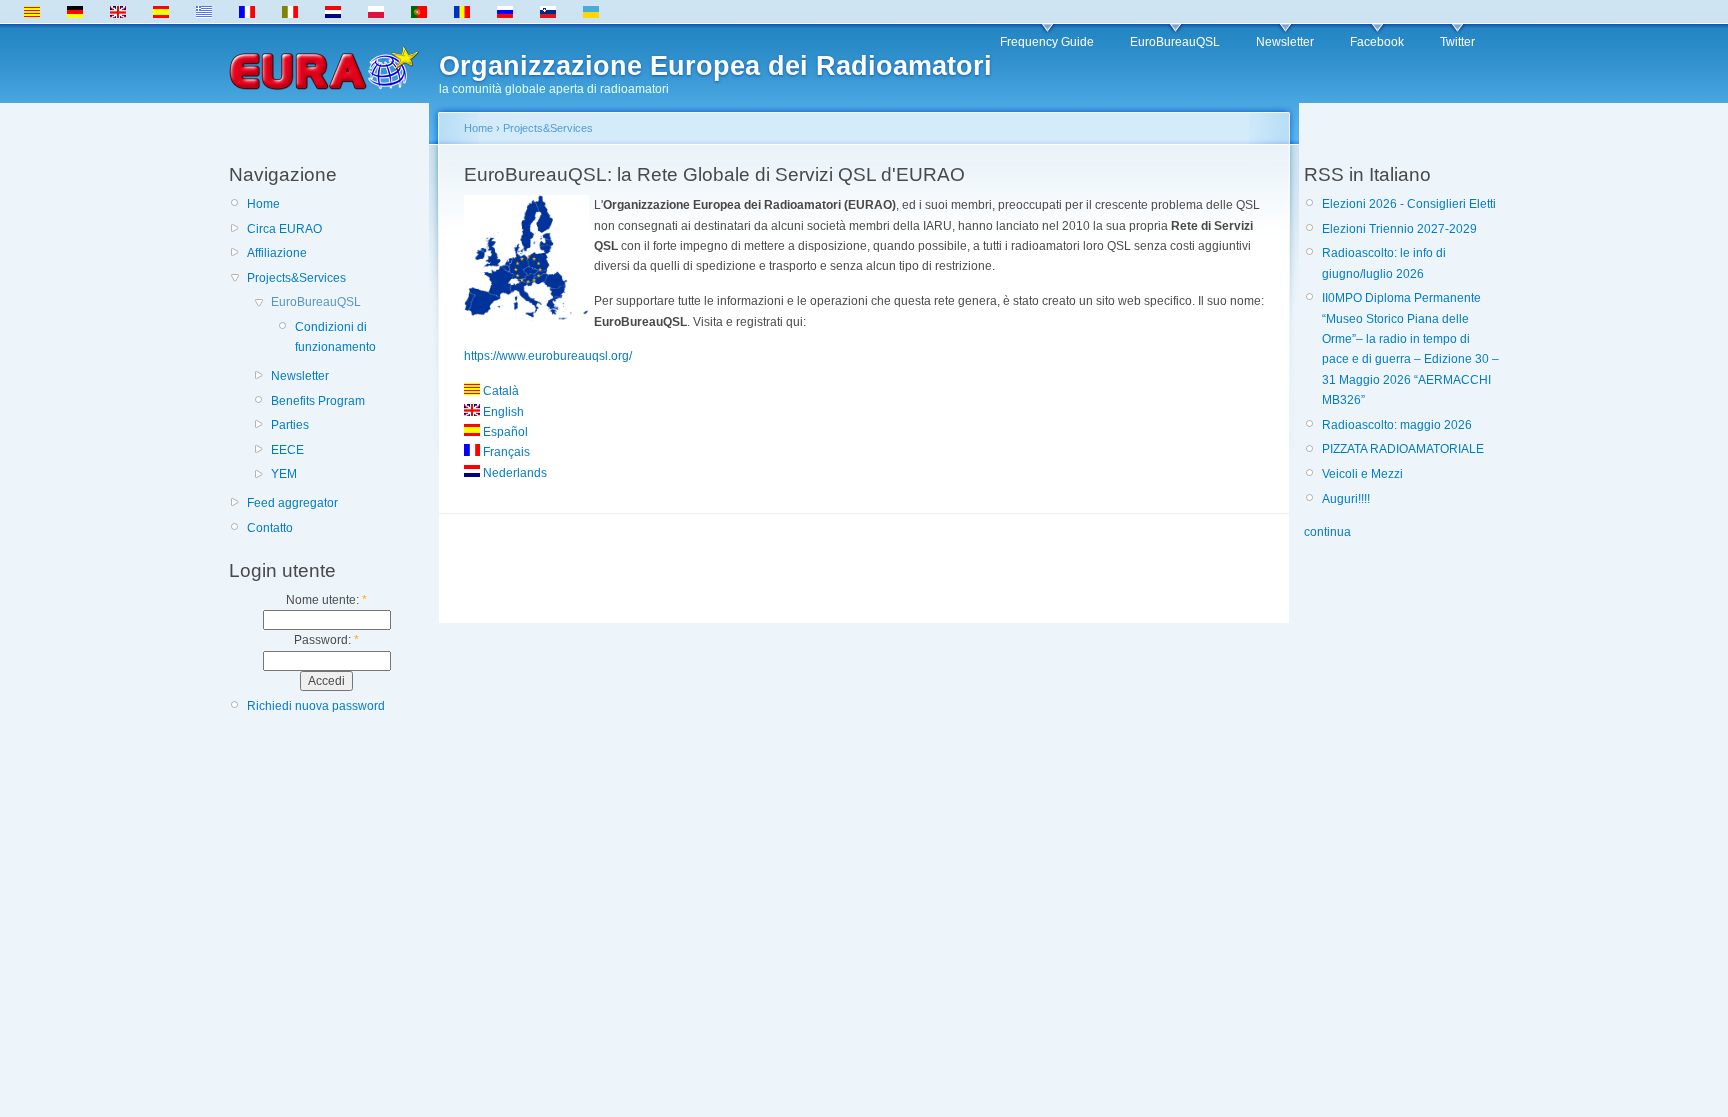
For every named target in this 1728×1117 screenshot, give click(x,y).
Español (504, 432)
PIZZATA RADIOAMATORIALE (1403, 449)
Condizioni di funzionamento (335, 337)
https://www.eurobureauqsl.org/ (548, 356)
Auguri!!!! (1346, 499)
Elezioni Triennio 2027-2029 (1399, 229)
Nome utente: (326, 600)
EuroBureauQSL (1175, 42)
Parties (290, 425)
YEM (284, 474)
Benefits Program (318, 401)
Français (505, 452)
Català (499, 391)
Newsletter (1285, 42)
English (502, 412)
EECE (287, 450)
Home (263, 204)
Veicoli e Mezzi (1362, 474)
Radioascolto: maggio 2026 (1397, 425)
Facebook (1377, 42)
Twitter (1457, 42)
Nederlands (513, 473)
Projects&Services (296, 278)
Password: (326, 640)
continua (1327, 532)
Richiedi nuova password (316, 706)
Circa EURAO (284, 229)
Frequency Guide (1047, 42)
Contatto (270, 528)
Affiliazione (277, 253)
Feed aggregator (292, 503)
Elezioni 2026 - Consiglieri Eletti (1409, 204)
